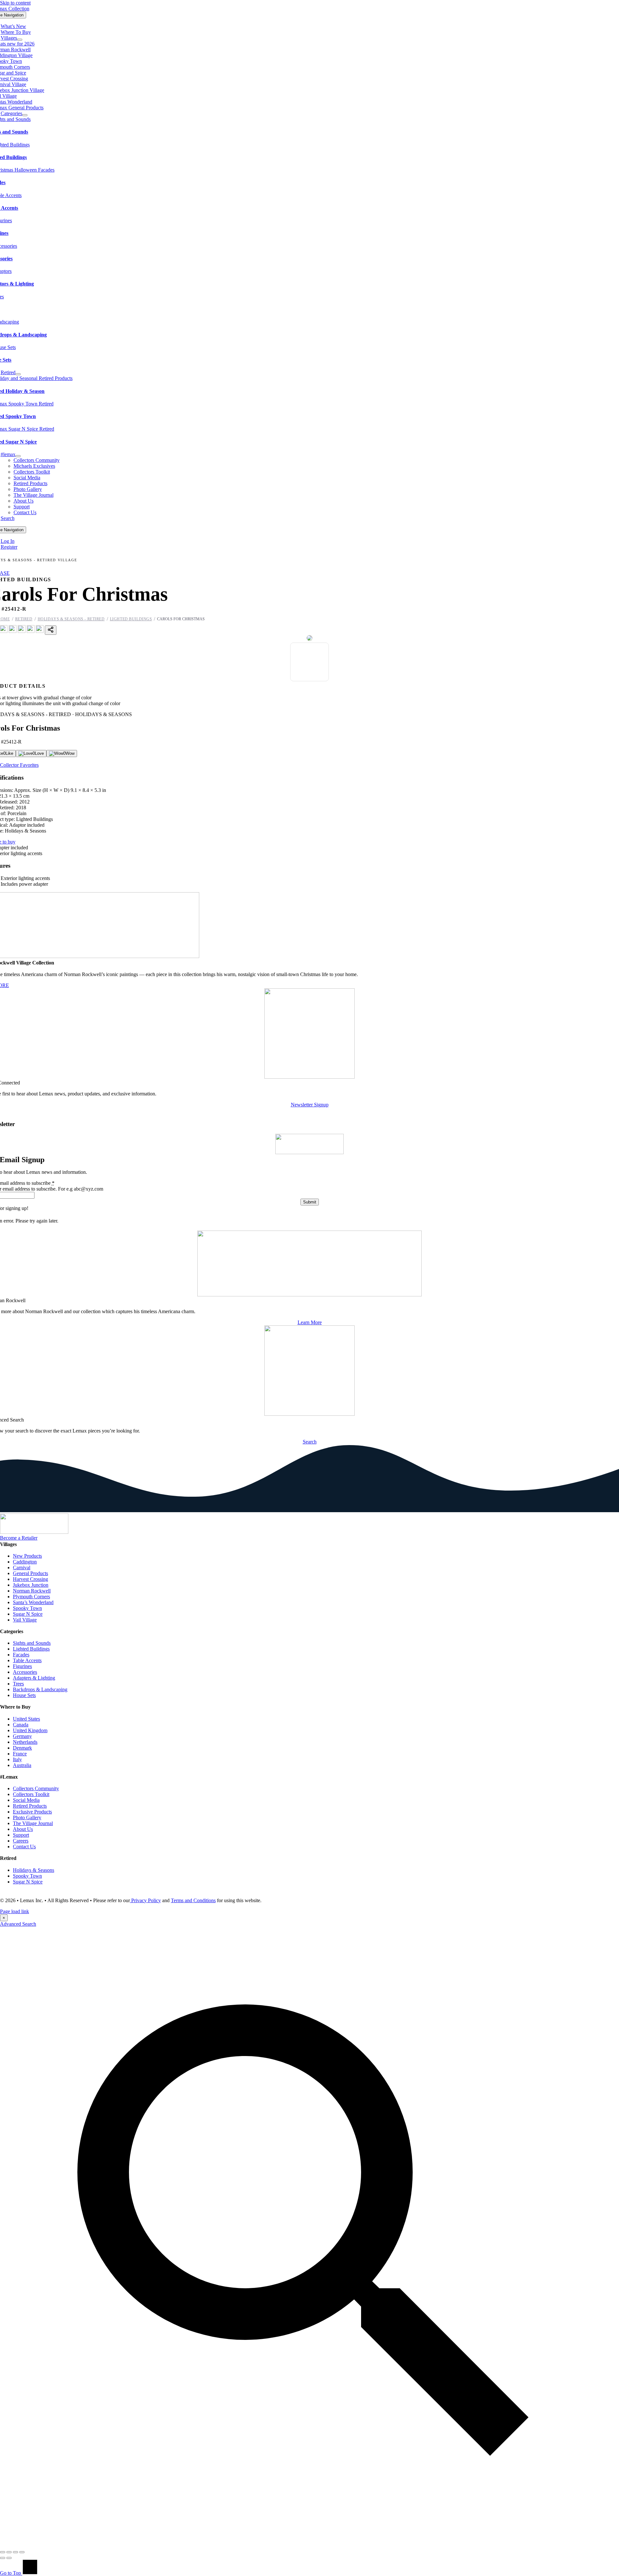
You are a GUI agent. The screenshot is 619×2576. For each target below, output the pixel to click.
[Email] (40, 631)
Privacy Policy (145, 1900)
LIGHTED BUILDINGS (131, 619)
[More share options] (51, 630)
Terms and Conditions (193, 1900)
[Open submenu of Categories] (25, 115)
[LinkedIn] (31, 631)
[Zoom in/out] (3, 2552)
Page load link (15, 1911)
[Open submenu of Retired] (18, 374)
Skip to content (15, 3)
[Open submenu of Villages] (20, 40)
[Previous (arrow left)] (3, 2558)
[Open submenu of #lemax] (18, 456)
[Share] (15, 2552)
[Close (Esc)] (22, 2552)
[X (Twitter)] (13, 631)
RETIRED (24, 619)
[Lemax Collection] (34, 1532)
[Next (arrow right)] (9, 2558)
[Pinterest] (22, 631)
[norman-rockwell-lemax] (309, 1295)
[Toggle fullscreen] (9, 2552)
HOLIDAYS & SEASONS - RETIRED (71, 619)
